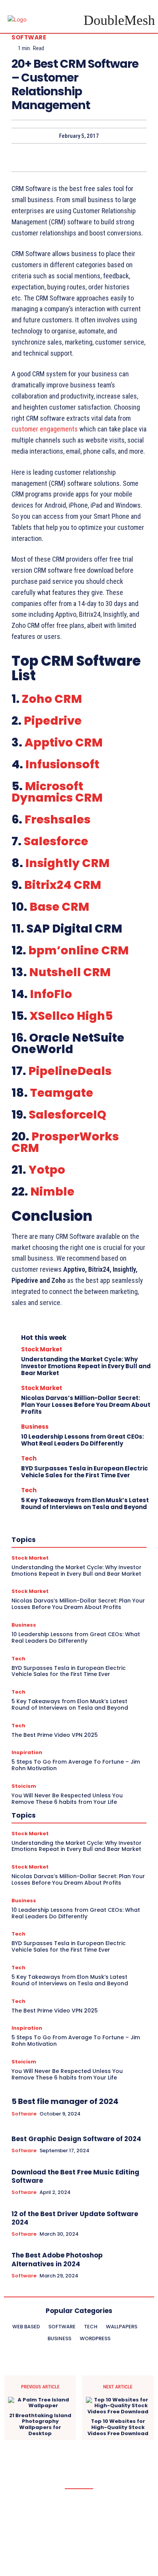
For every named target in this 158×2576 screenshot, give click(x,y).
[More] (114, 157)
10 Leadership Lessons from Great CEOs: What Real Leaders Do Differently (82, 1440)
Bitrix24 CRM (63, 885)
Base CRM (59, 907)
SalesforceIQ (67, 1115)
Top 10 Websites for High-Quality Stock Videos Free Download (118, 2427)
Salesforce (56, 841)
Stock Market (42, 1349)
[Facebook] (43, 157)
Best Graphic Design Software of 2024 (76, 2139)
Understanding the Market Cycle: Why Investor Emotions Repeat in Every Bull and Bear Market (86, 1366)
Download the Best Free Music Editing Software (75, 2176)
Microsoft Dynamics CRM (57, 792)
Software (29, 37)
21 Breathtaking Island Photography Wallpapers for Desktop (40, 2424)
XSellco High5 (71, 1016)
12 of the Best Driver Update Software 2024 (75, 2218)
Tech (29, 1458)
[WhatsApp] (96, 157)
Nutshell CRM (70, 972)
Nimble (52, 1192)
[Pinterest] (79, 157)
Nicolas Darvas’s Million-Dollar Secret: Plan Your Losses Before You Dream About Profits (86, 1405)
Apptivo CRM (64, 742)
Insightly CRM (67, 863)
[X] (61, 157)
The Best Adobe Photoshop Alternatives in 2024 (57, 2259)
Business (35, 1427)
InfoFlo (51, 994)
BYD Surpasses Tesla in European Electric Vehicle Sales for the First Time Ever (85, 1472)
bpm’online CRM (79, 950)
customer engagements (45, 429)
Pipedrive (53, 721)
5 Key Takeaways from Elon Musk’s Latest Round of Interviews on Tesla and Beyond (85, 1504)
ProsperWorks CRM (65, 1142)
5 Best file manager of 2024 (65, 2101)
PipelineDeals (70, 1071)
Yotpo (47, 1170)
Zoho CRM (52, 699)
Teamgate (62, 1093)
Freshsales (58, 819)
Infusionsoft (62, 764)
